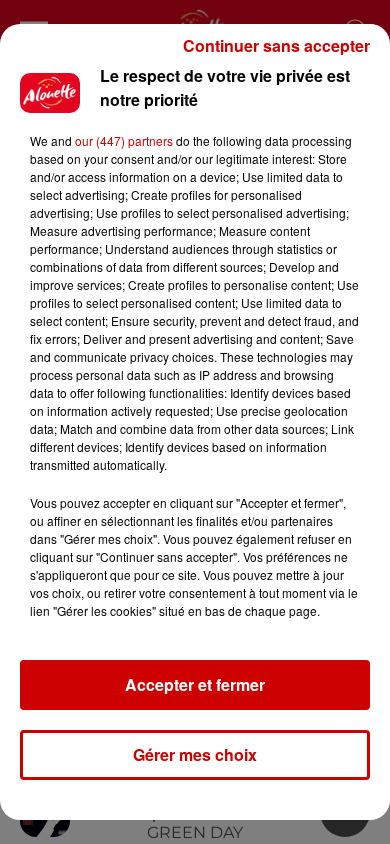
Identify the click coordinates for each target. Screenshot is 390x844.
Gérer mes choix (195, 754)
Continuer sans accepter (276, 45)
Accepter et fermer (195, 684)
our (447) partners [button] (124, 140)
